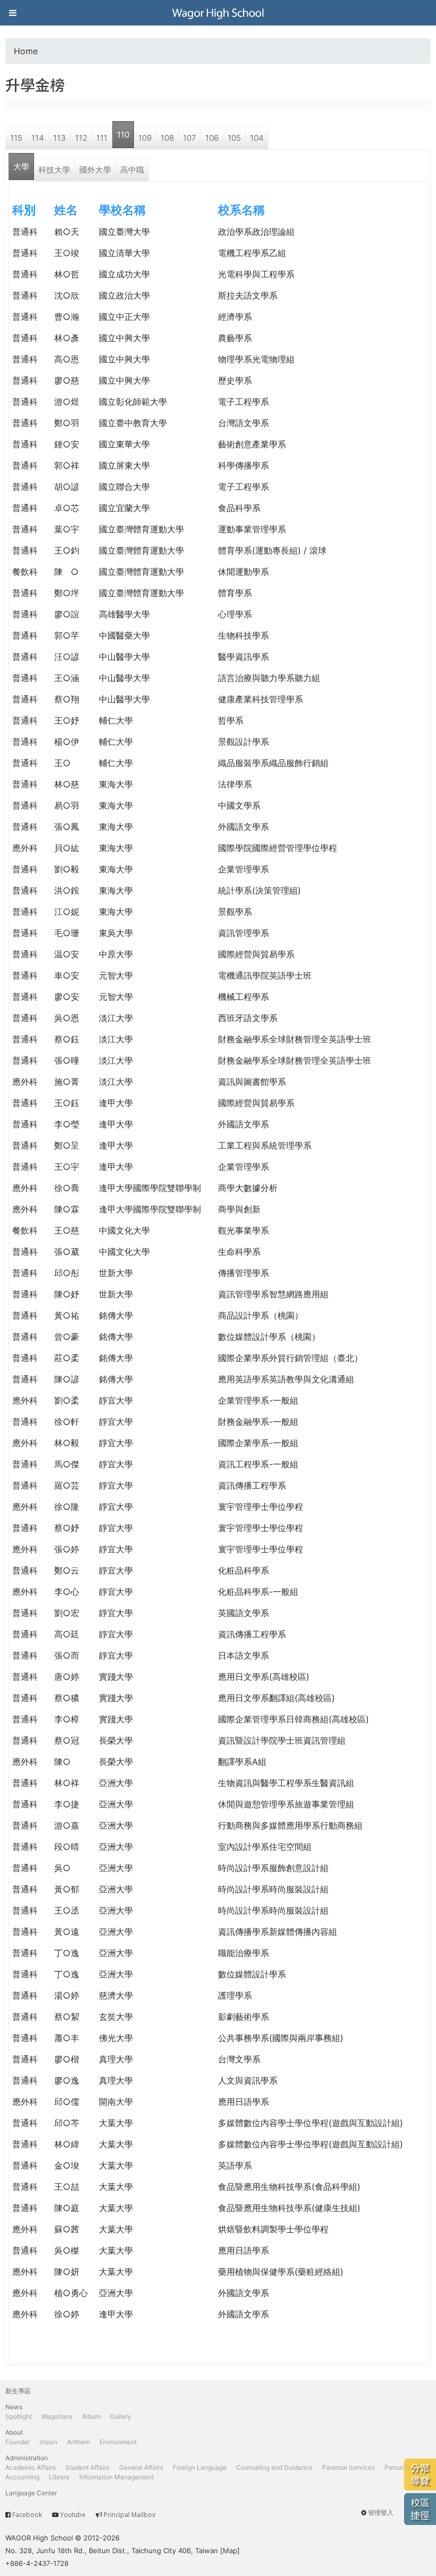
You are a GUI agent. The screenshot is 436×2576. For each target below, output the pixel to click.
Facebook (27, 2515)
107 (190, 138)
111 (102, 138)
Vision (48, 2442)
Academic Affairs (31, 2467)
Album (91, 2416)
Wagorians (57, 2416)
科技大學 (54, 170)
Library (59, 2477)
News (14, 2407)
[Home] (218, 13)
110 (123, 135)
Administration (27, 2458)
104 (257, 138)
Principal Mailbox (129, 2515)
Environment (118, 2442)
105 (234, 138)
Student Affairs (87, 2467)
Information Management (116, 2477)
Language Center (31, 2493)
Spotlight (19, 2416)
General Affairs (141, 2467)
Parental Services (349, 2467)
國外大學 (95, 170)
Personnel (399, 2467)
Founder (18, 2442)
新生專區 (18, 2391)
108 (167, 138)
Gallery (121, 2416)
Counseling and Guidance (274, 2467)
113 (60, 138)
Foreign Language (200, 2467)
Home (26, 51)
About (14, 2432)
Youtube (73, 2515)
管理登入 (381, 2513)
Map (230, 2551)
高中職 (132, 170)
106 (212, 138)
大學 (21, 167)
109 (145, 138)
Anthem (78, 2442)
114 (38, 138)
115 (16, 138)
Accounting (22, 2477)
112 (81, 138)
